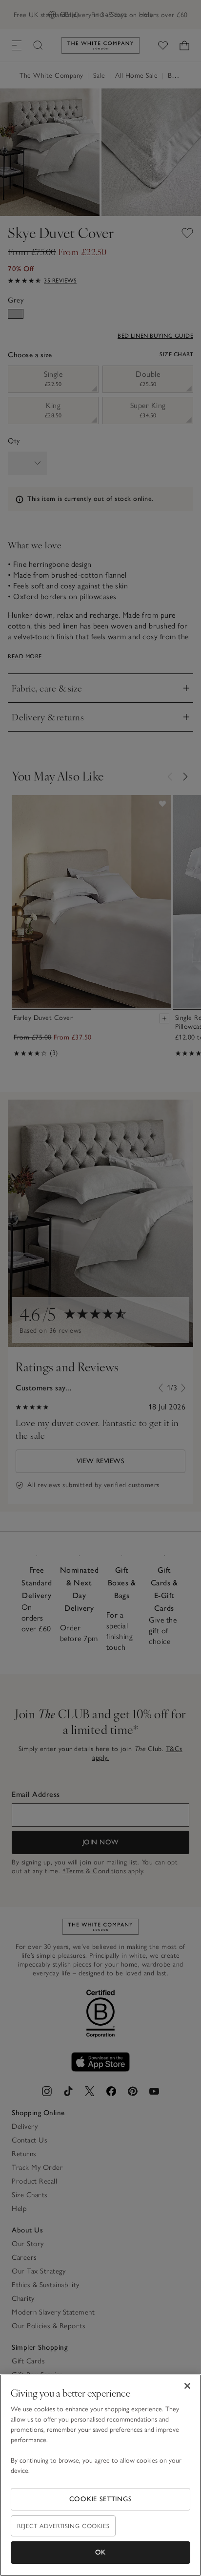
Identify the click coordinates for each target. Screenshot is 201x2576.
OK (100, 2552)
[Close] (187, 2386)
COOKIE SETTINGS (101, 2499)
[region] (100, 2475)
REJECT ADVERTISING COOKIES (63, 2526)
